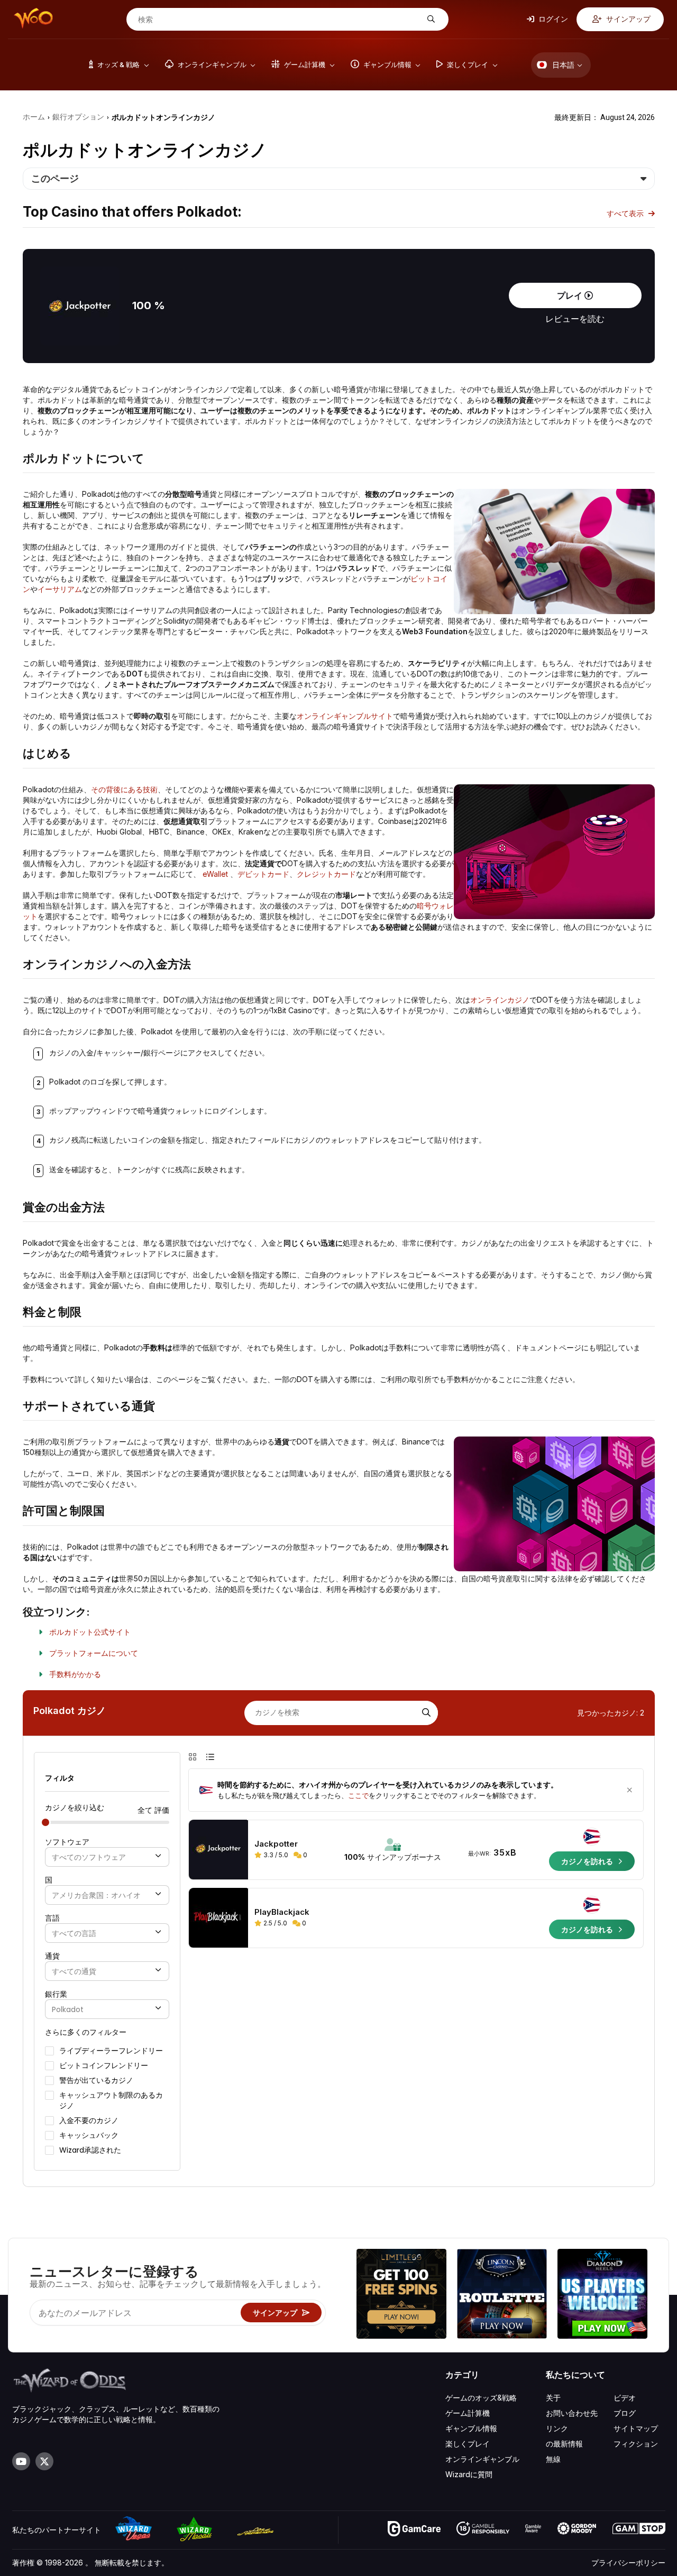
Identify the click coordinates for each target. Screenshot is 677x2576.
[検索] (430, 19)
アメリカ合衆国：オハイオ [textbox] (96, 1896)
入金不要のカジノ (89, 2120)
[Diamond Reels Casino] (602, 2295)
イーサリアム (60, 589)
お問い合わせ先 (572, 2413)
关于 (553, 2398)
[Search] (425, 1713)
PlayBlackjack (282, 1912)
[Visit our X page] (44, 2461)
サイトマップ (636, 2428)
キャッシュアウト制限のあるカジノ (111, 2100)
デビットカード (263, 874)
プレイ (571, 295)
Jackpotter (276, 1844)
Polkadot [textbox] (68, 2010)
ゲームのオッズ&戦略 (481, 2398)
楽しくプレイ (468, 2444)
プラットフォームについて (94, 1653)
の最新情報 (564, 2444)
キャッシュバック (89, 2135)
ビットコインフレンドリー (104, 2065)
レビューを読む (575, 319)
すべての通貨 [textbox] (74, 1972)
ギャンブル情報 (471, 2428)
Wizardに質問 (469, 2474)
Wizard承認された (90, 2150)
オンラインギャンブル (482, 2459)
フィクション (636, 2444)
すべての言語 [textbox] (74, 1934)
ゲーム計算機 (468, 2413)
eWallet (215, 874)
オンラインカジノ (500, 1000)
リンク (557, 2428)
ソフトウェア (67, 1842)
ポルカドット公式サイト (90, 1632)
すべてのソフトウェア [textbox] (89, 1857)
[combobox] (107, 1857)
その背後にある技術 (124, 789)
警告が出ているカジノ (96, 2080)
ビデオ (625, 2398)
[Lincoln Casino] (502, 2295)
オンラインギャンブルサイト (345, 716)
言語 (52, 1918)
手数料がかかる (75, 1674)
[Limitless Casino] (401, 2295)
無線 (553, 2459)
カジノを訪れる (588, 1861)
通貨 (52, 1956)
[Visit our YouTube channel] (21, 2461)
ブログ (625, 2413)
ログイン (552, 19)
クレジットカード (326, 874)
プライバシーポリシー (628, 2563)
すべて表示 (626, 213)
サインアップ (628, 19)
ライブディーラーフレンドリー (111, 2051)
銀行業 (56, 1994)
